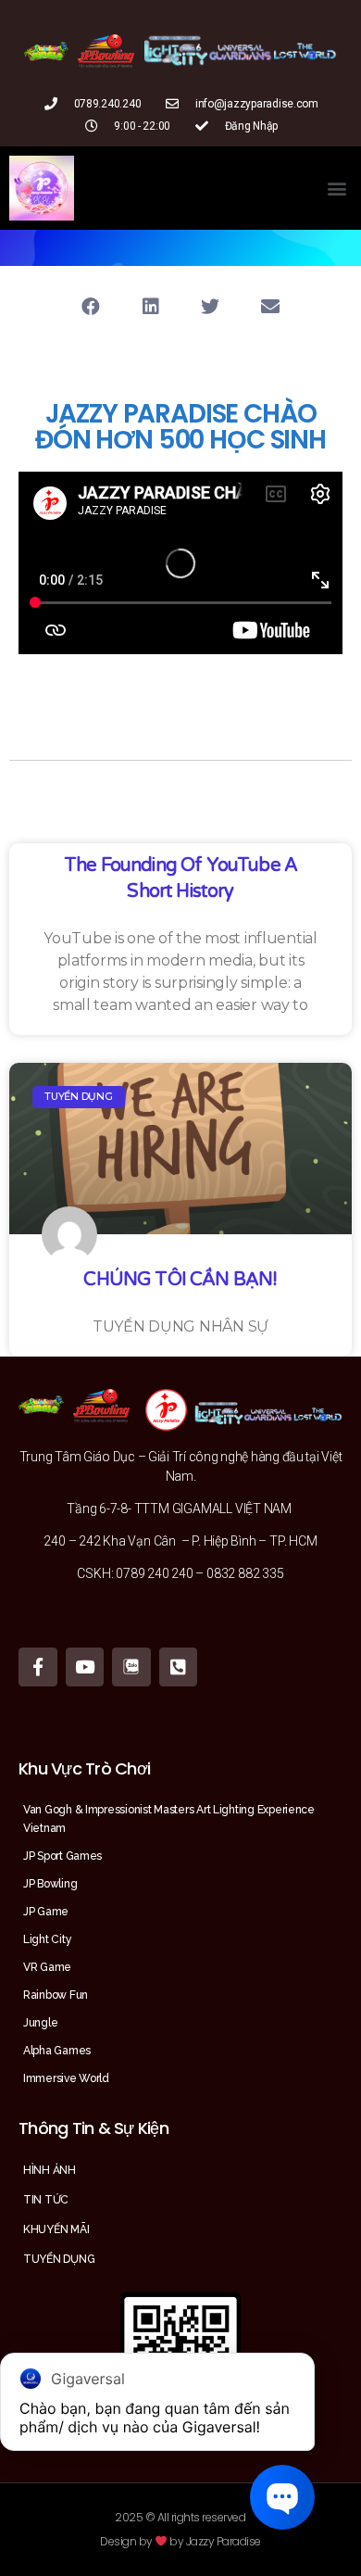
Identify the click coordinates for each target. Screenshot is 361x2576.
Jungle (40, 2023)
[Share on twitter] (211, 306)
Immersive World (66, 2078)
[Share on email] (271, 306)
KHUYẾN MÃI (56, 2229)
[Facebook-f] (38, 1667)
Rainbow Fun (56, 1995)
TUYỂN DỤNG (59, 2259)
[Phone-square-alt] (179, 1667)
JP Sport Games (62, 1856)
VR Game (47, 1967)
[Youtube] (85, 1667)
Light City (47, 1939)
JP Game (46, 1912)
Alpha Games (57, 2051)
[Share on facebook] (90, 306)
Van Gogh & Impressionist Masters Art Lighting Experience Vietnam (169, 1819)
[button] (336, 189)
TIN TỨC (46, 2200)
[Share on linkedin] (150, 306)
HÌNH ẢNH (50, 2170)
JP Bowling (50, 1884)
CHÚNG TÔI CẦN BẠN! (180, 1280)
